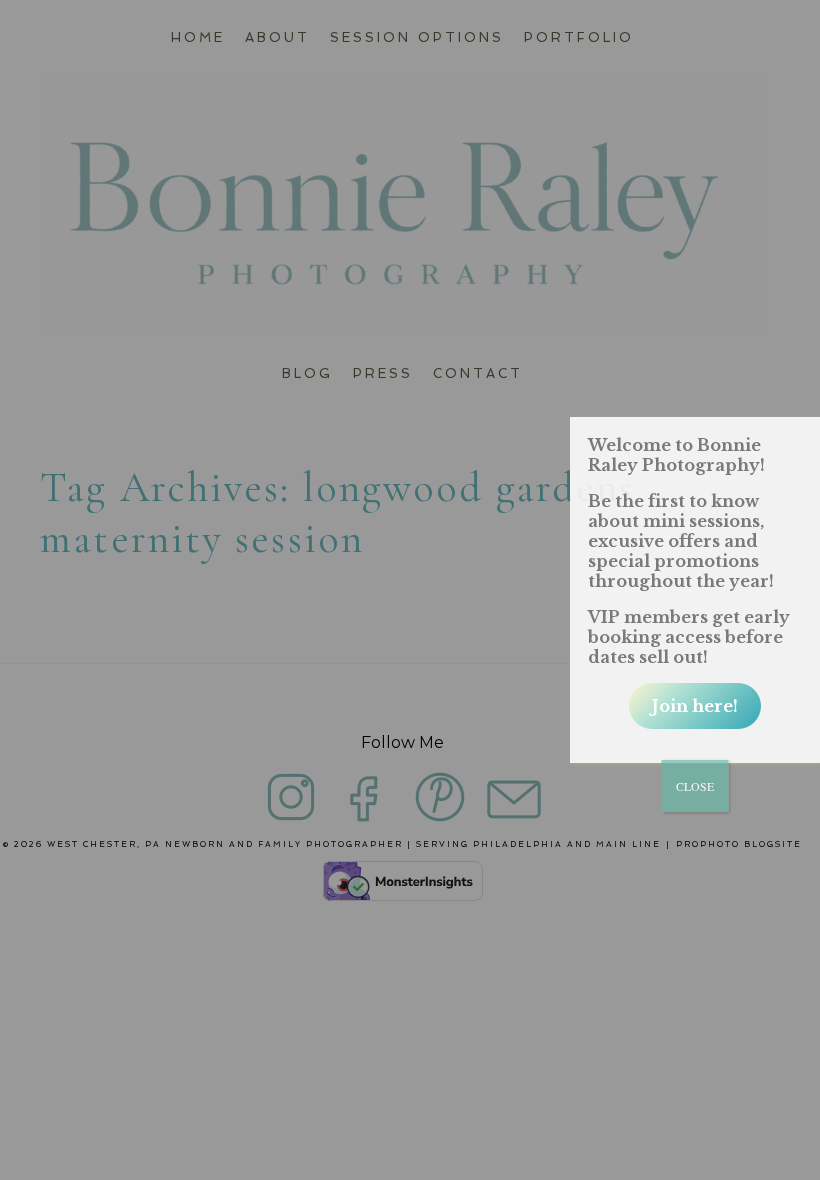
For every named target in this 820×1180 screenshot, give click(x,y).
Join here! (695, 706)
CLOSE (695, 786)
